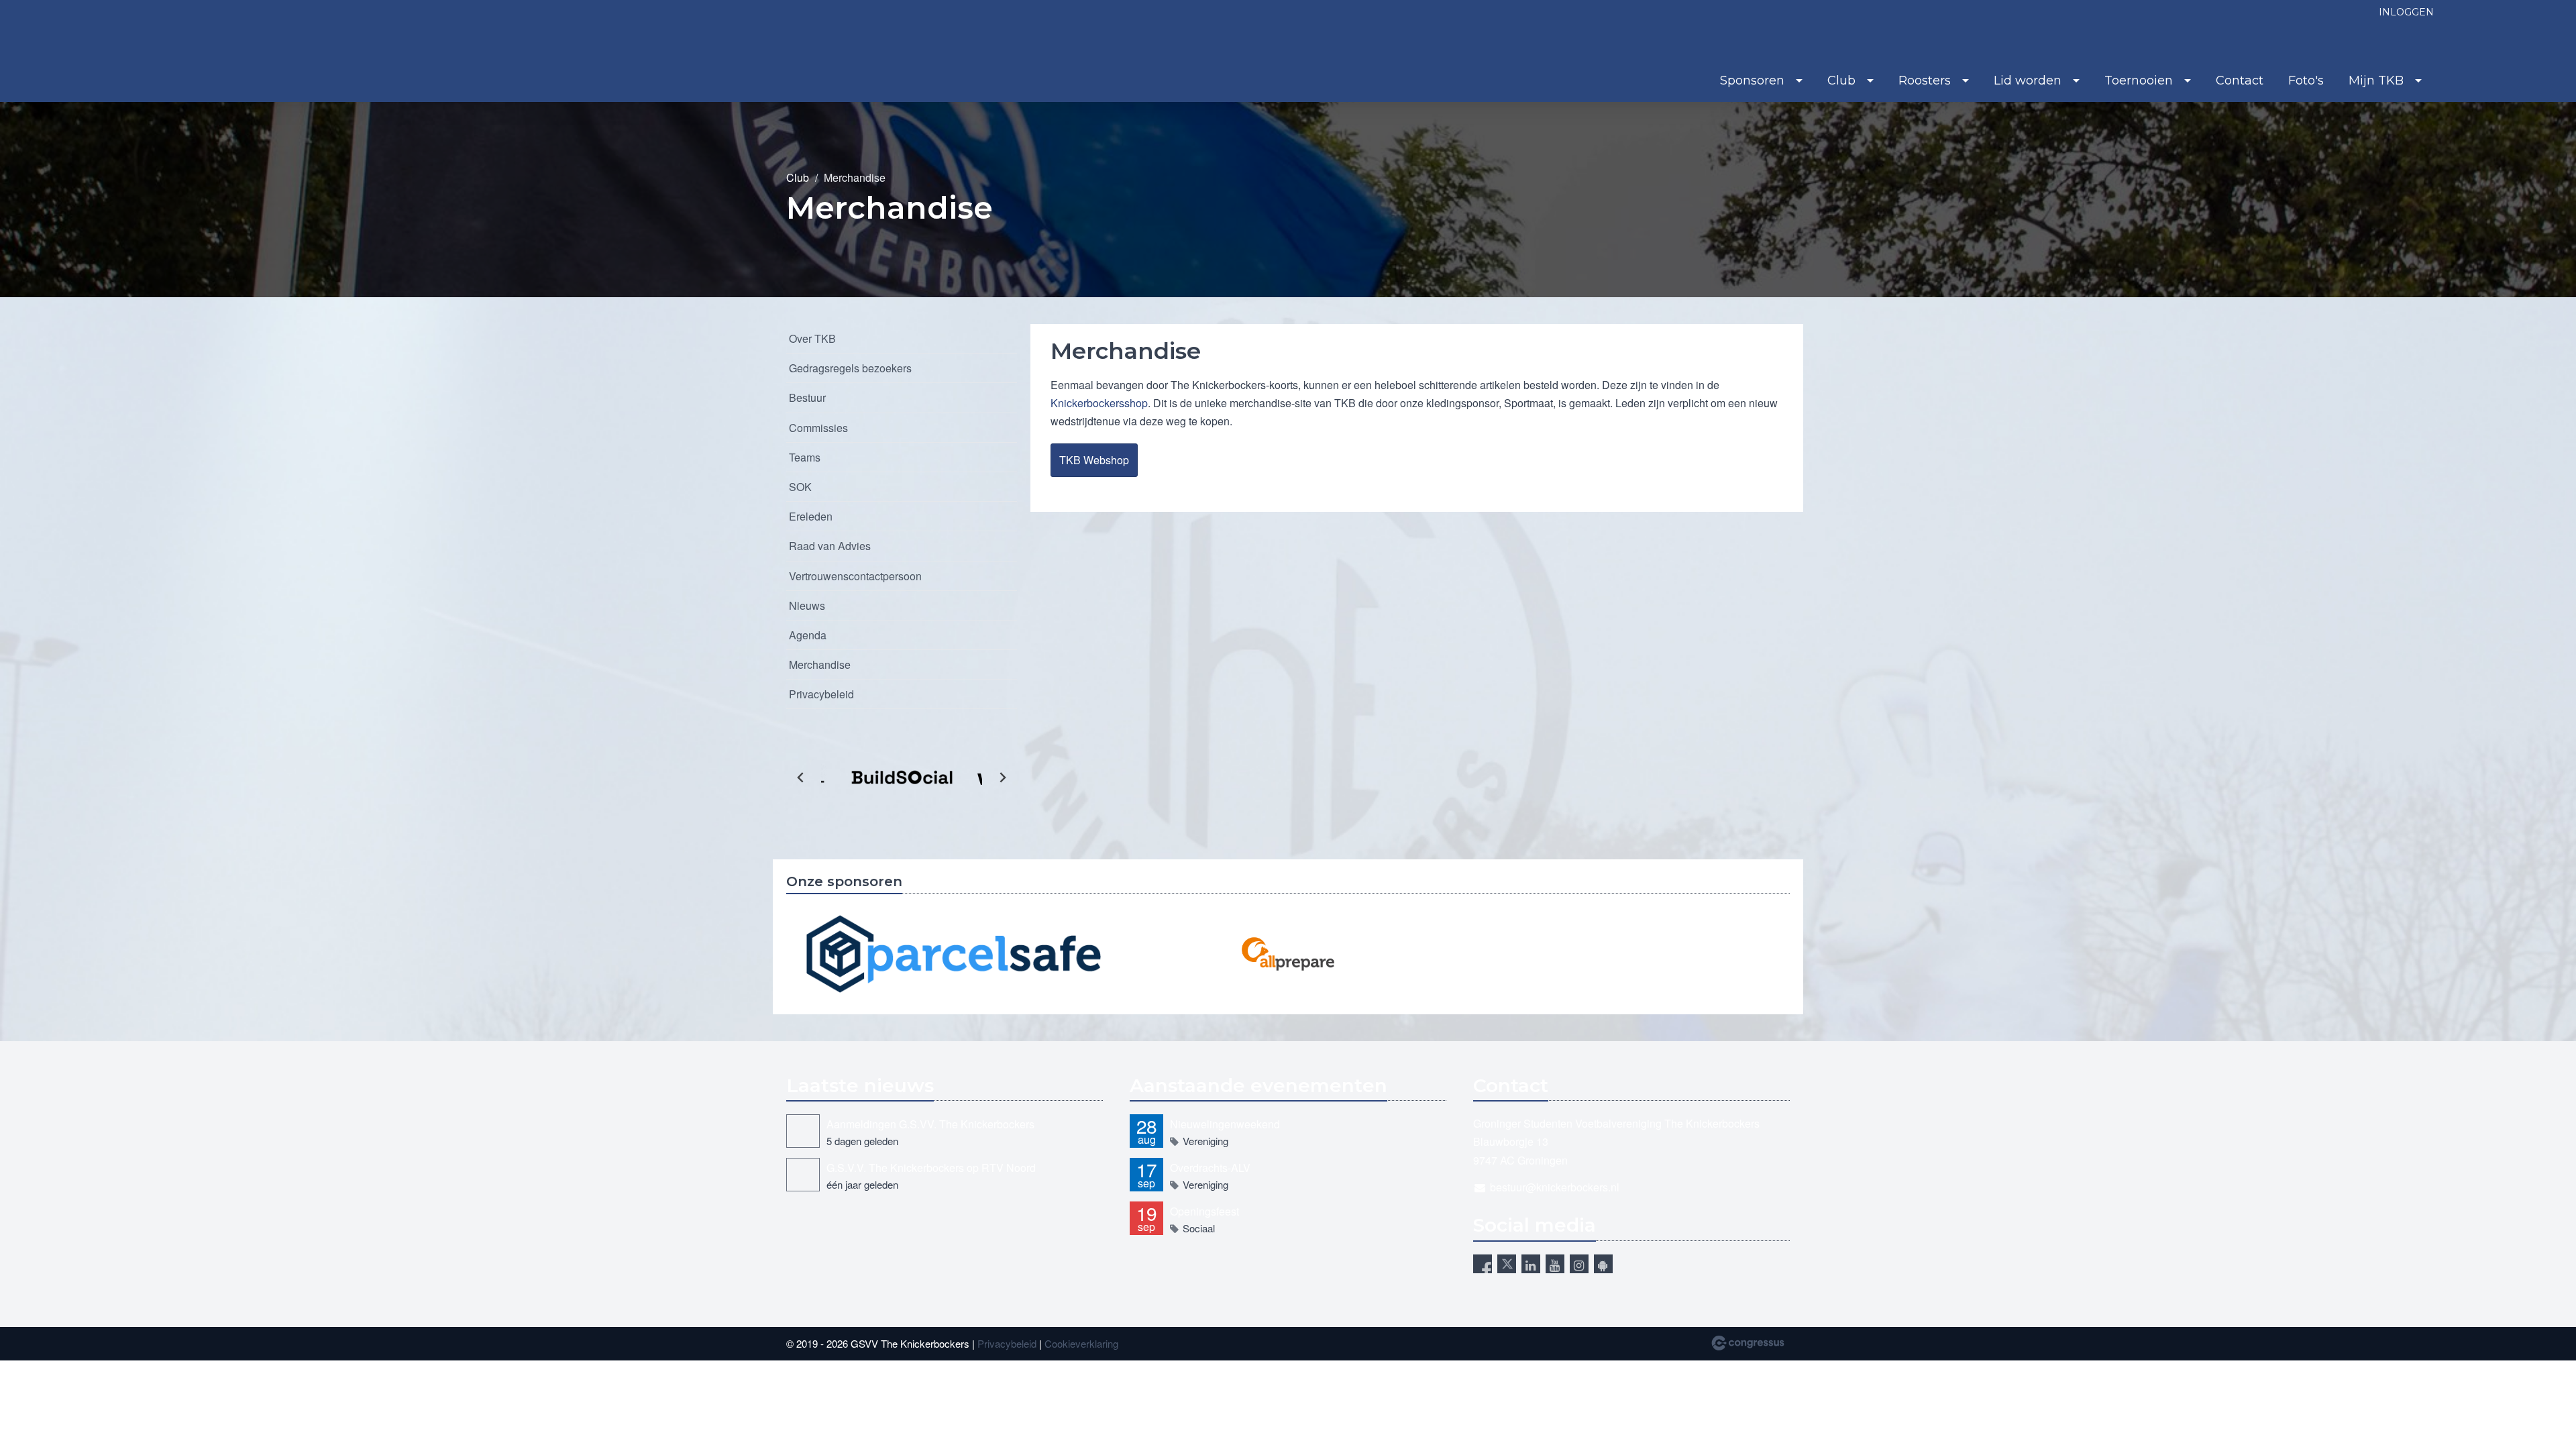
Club (1841, 80)
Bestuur (807, 397)
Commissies (818, 428)
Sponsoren (1752, 80)
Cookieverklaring (1081, 1343)
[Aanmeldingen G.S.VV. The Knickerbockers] (803, 1131)
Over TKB (812, 338)
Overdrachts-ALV (1210, 1168)
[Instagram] (1579, 1264)
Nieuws (807, 605)
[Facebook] (1483, 1264)
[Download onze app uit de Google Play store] (1603, 1264)
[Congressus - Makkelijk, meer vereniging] (1748, 1343)
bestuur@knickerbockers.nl (1555, 1187)
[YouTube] (1555, 1264)
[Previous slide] (801, 777)
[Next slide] (1002, 777)
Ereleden (811, 516)
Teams (805, 457)
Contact (2240, 80)
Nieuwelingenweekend (1225, 1124)
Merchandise (820, 664)
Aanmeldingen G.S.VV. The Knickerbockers (930, 1124)
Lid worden (2028, 80)
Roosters (1925, 80)
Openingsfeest (1204, 1211)
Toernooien (2139, 80)
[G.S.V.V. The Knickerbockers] (176, 52)
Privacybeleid (821, 694)
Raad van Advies (830, 546)
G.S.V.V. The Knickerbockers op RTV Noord (931, 1168)
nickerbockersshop (1103, 403)
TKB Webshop (1094, 460)
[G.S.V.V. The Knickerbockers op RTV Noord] (803, 1175)
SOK (800, 487)
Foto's (2306, 80)
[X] (1507, 1264)
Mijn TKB (2376, 80)
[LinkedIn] (1531, 1264)
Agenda (808, 635)
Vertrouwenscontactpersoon (855, 576)
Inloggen (2406, 12)
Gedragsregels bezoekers (850, 368)
